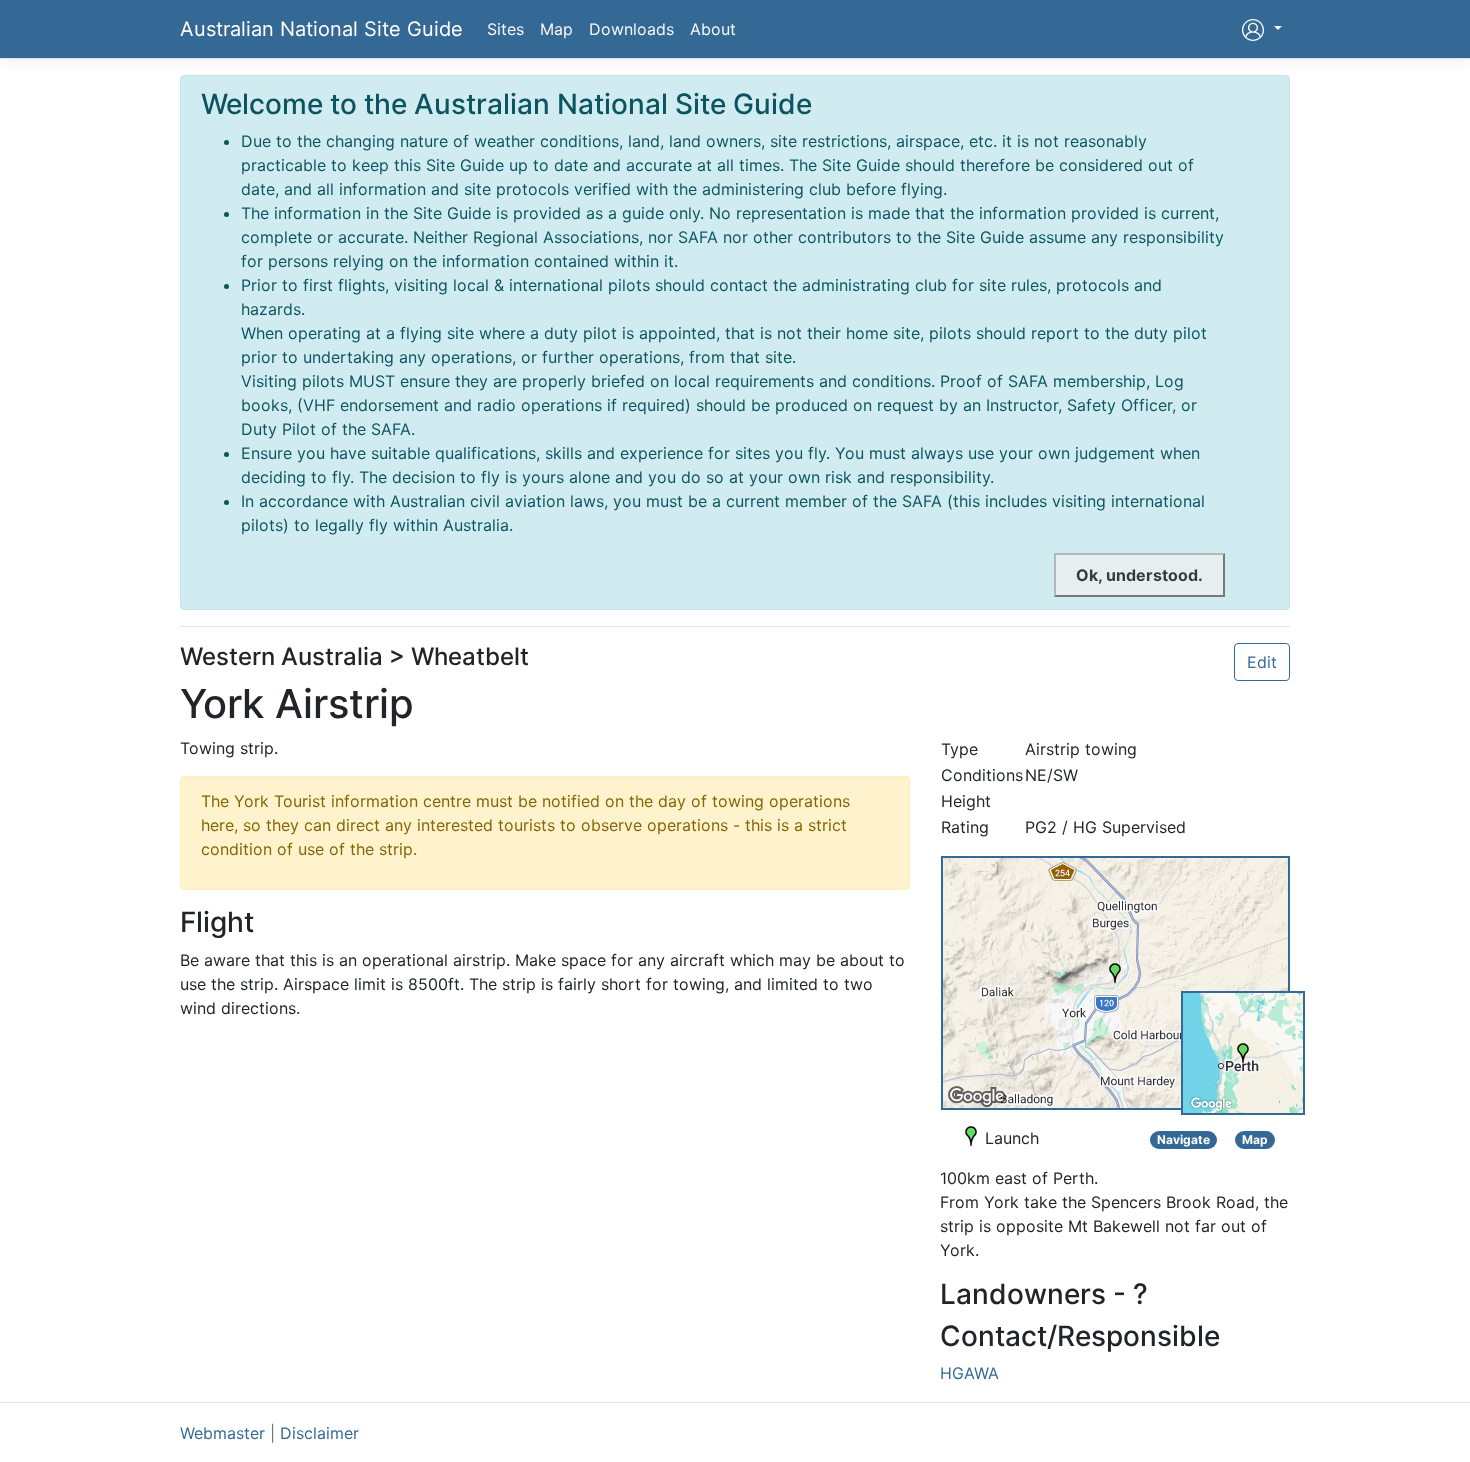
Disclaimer (319, 1433)
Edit (1262, 662)
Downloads (631, 29)
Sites (505, 29)
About (713, 29)
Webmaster (222, 1433)
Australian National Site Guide (321, 29)
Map (556, 29)
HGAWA (969, 1373)
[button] (1261, 29)
